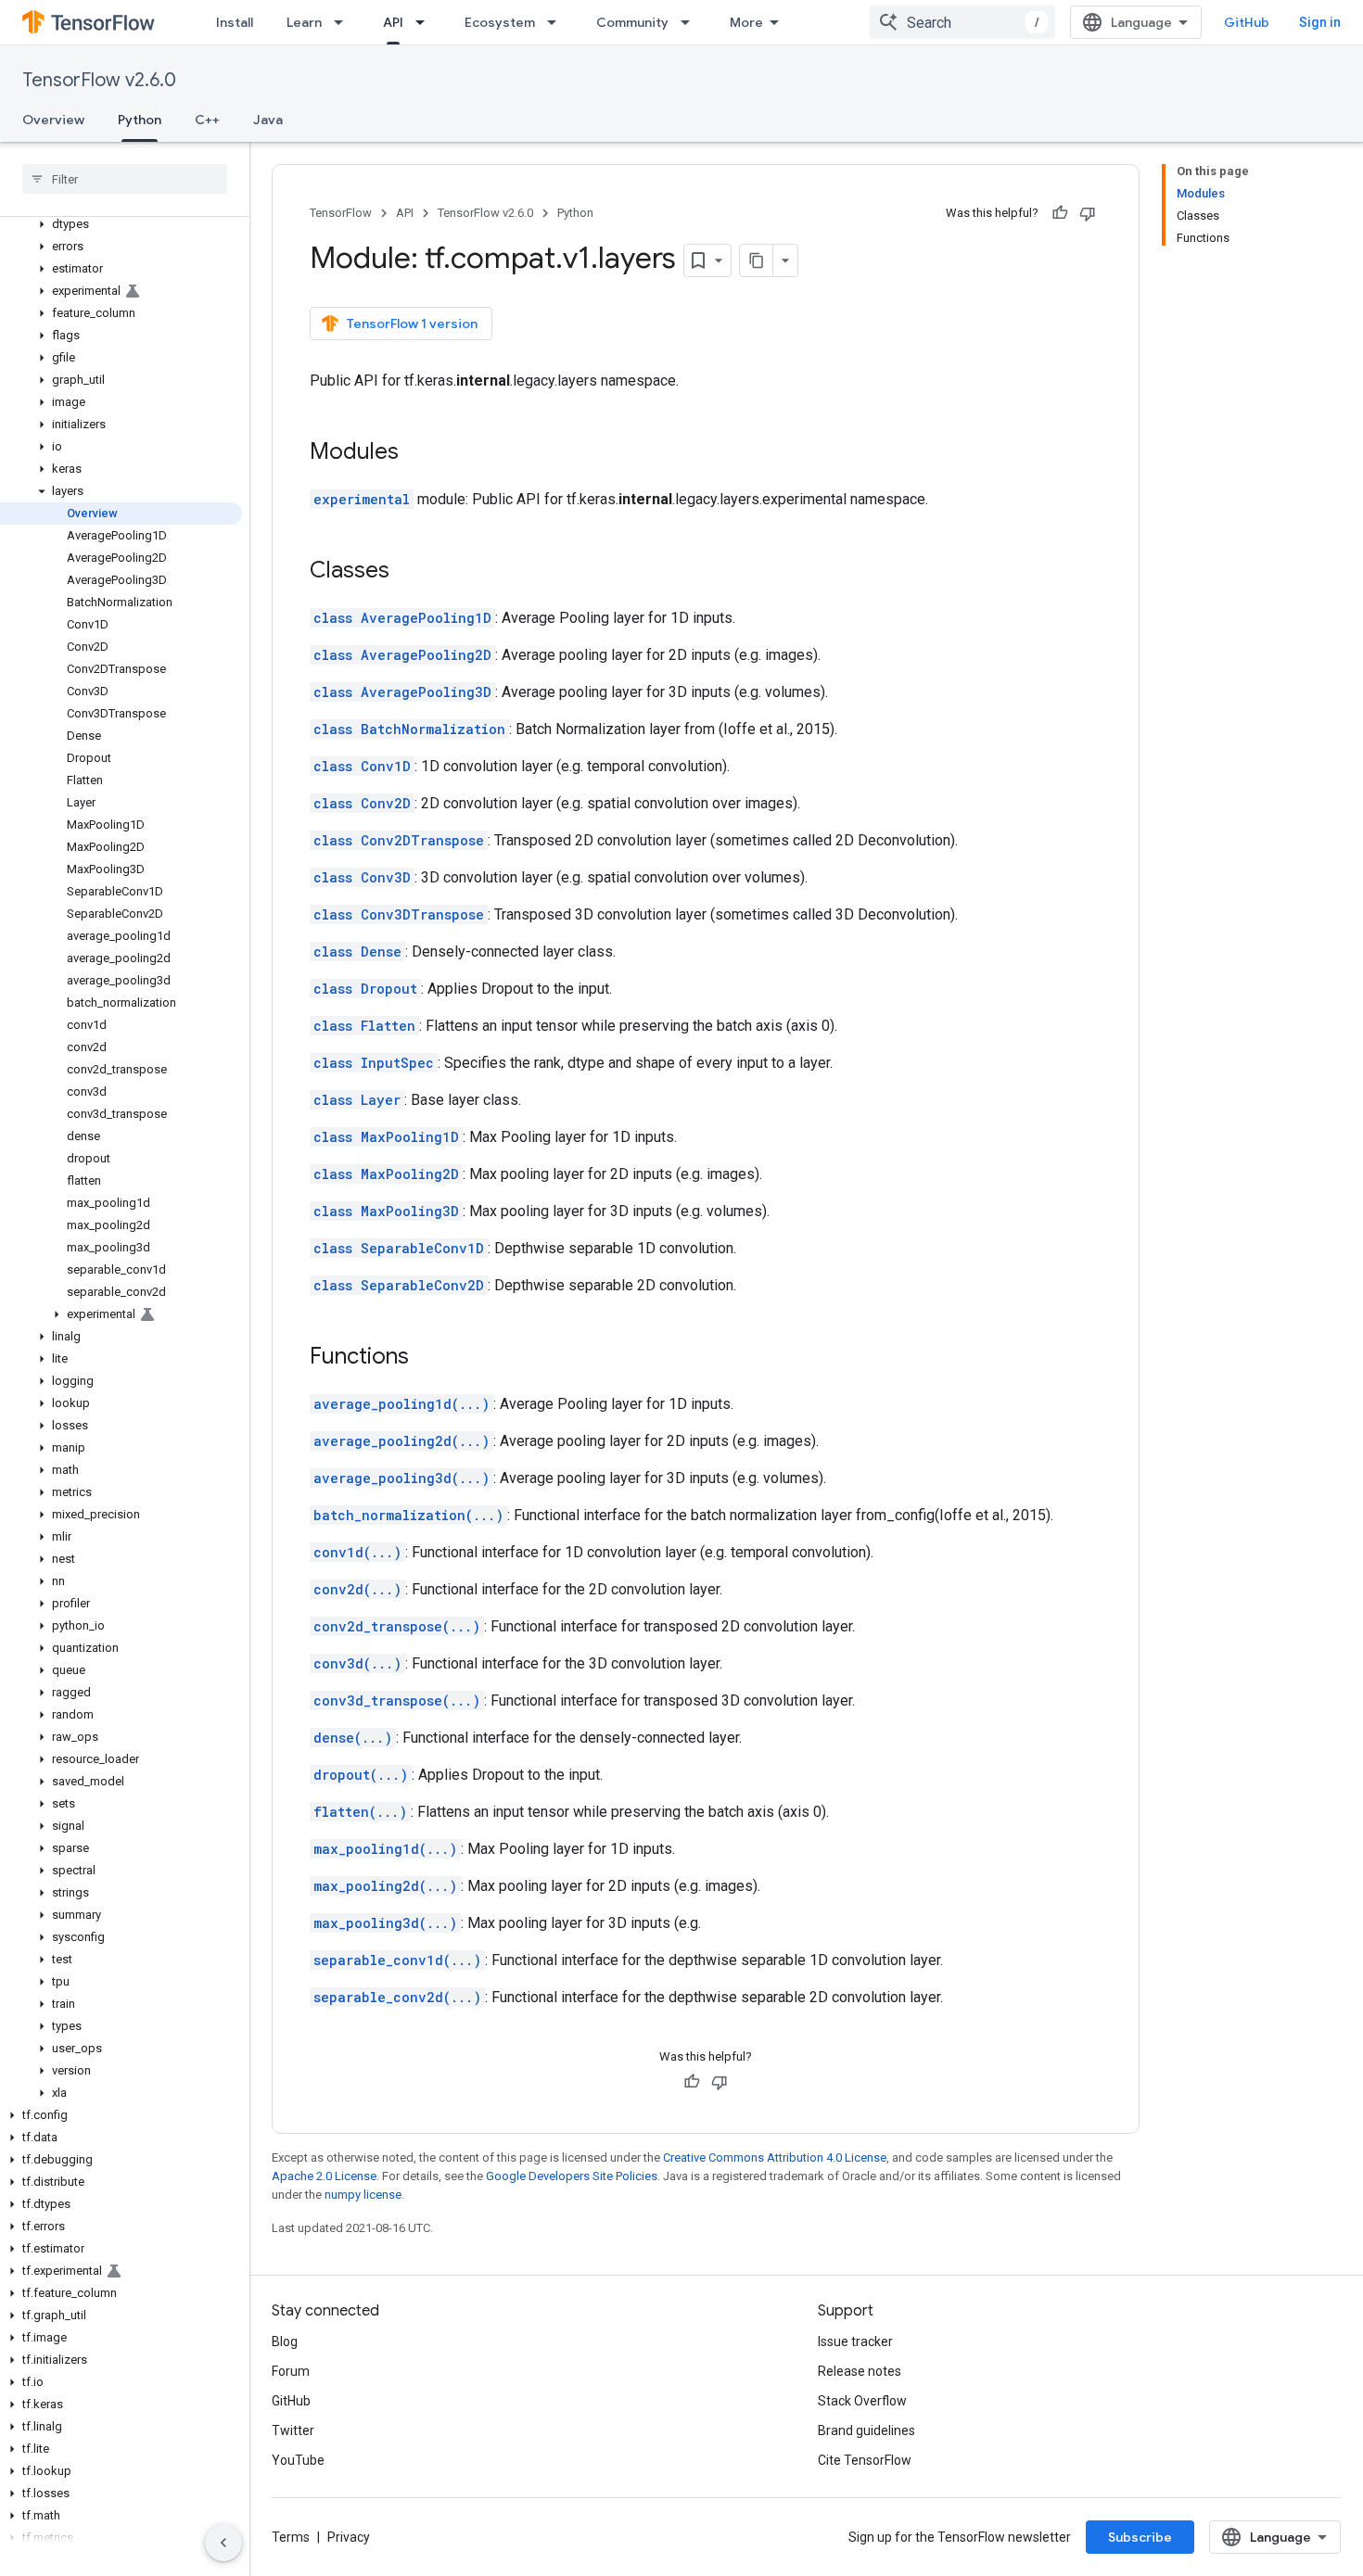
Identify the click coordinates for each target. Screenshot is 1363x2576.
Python (140, 120)
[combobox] (962, 22)
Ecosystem (500, 22)
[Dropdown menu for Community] (691, 22)
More (746, 22)
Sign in (1320, 22)
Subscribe (1140, 2537)
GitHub (1247, 22)
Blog (285, 2341)
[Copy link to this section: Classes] (408, 572)
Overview (53, 120)
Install (235, 22)
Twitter (293, 2430)
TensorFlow (341, 213)
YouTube (298, 2460)
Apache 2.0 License (324, 2176)
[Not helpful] (1088, 213)
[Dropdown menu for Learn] (344, 22)
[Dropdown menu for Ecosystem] (557, 22)
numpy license (363, 2195)
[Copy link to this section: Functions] (427, 1358)
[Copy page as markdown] (757, 260)
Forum (291, 2371)
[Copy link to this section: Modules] (417, 453)
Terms (291, 2537)
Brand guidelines (866, 2430)
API (393, 22)
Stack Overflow (862, 2401)
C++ (207, 120)
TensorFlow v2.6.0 (99, 80)
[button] (121, 224)
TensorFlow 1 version (412, 324)
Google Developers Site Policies (572, 2176)
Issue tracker (855, 2341)
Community (632, 22)
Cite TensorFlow (865, 2460)
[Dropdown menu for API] (426, 22)
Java (268, 120)
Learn (304, 22)
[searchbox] (125, 179)
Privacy (349, 2537)
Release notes (860, 2371)
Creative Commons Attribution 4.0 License (775, 2157)
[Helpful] (1060, 213)
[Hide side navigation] (223, 2543)
